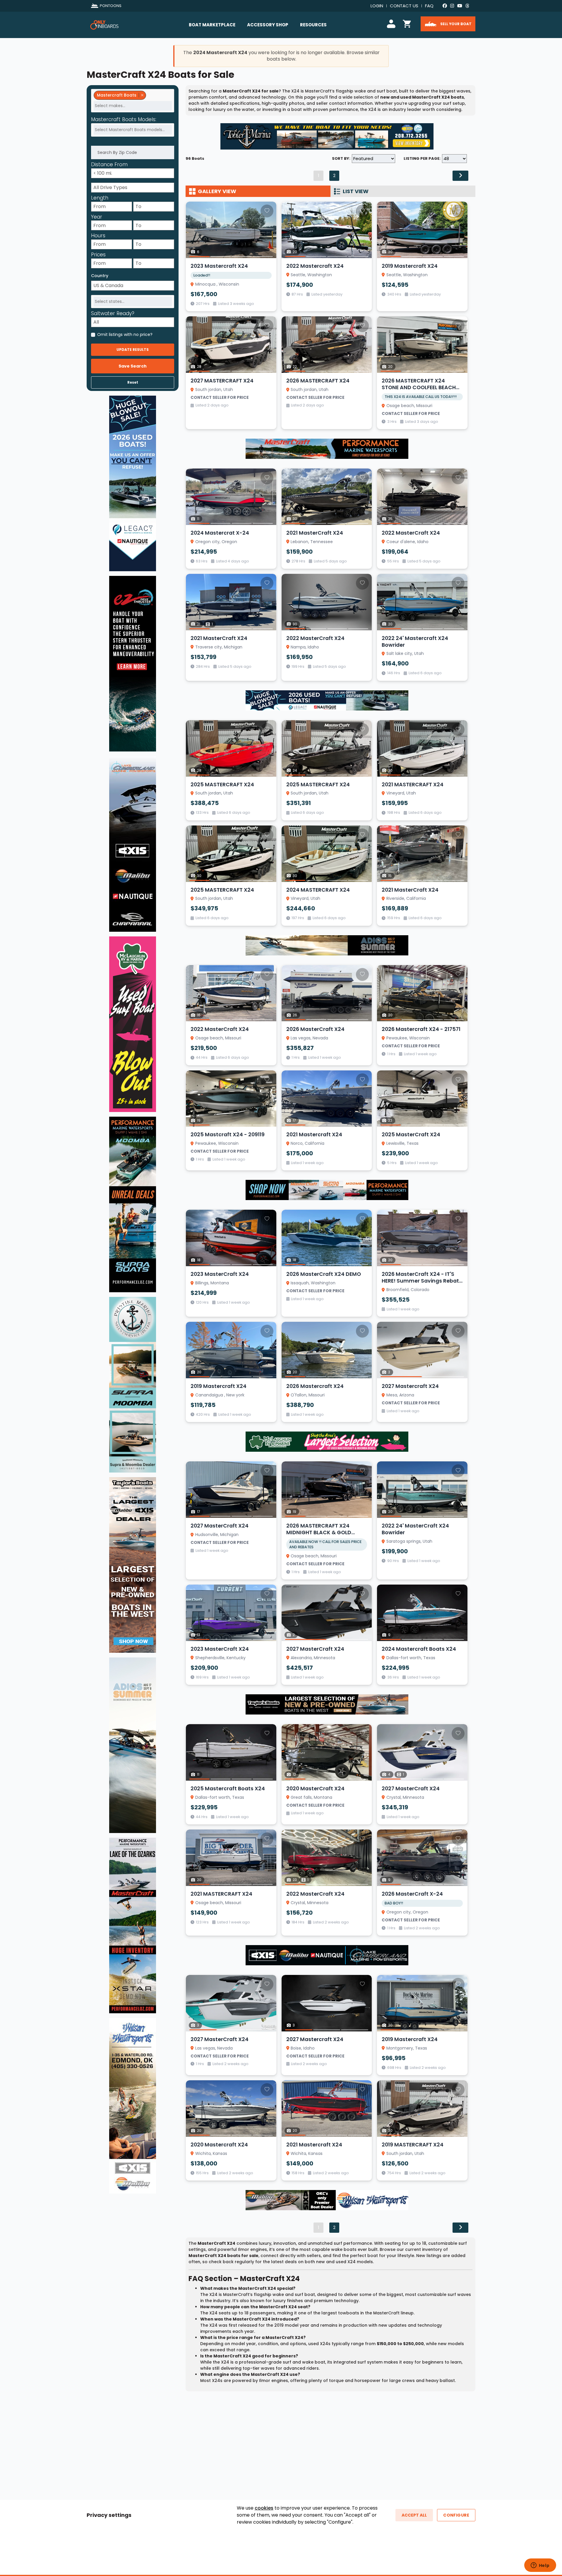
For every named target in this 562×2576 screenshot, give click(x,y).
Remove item (142, 95)
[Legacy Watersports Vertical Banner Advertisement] (133, 483)
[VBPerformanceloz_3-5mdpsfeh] (133, 1925)
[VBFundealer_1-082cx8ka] (133, 1024)
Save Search (133, 366)
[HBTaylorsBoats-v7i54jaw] (327, 1704)
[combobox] (133, 101)
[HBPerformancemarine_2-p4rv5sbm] (327, 1190)
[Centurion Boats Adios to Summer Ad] (327, 945)
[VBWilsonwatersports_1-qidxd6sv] (133, 2105)
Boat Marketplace (212, 25)
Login (377, 6)
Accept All (414, 2515)
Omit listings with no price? (125, 334)
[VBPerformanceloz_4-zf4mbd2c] (133, 1204)
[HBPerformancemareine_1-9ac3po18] (327, 448)
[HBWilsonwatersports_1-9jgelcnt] (327, 2200)
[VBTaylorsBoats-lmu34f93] (133, 1565)
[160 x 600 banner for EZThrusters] (133, 663)
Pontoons (111, 6)
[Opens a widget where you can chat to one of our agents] (540, 2566)
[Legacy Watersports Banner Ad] (327, 700)
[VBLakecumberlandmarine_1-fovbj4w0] (133, 844)
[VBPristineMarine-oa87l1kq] (133, 1384)
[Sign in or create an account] (392, 23)
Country (100, 276)
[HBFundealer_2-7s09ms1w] (327, 1441)
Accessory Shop (268, 25)
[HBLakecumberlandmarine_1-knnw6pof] (327, 1955)
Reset (133, 382)
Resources (313, 25)
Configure (456, 2515)
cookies (264, 2508)
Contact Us (404, 6)
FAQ (429, 6)
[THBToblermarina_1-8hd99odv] (327, 136)
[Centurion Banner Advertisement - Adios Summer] (133, 1745)
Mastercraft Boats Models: (124, 120)
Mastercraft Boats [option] (115, 95)
